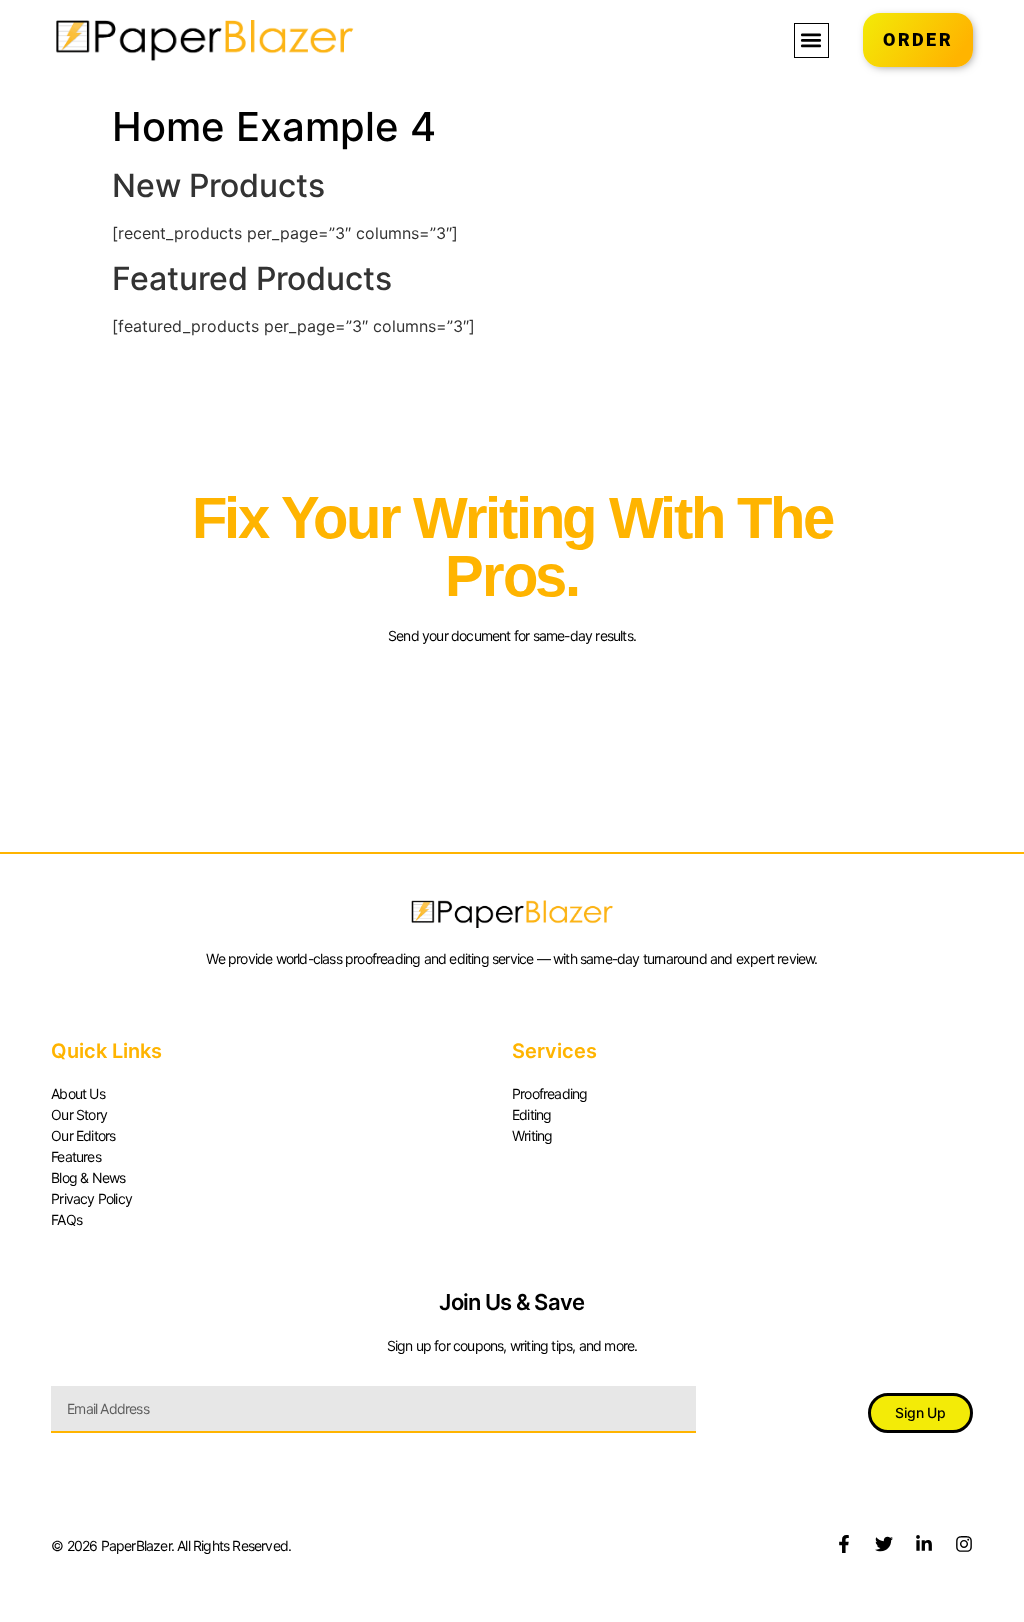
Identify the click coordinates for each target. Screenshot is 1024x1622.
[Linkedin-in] (924, 1544)
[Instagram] (964, 1544)
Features (76, 1156)
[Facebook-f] (844, 1544)
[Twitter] (884, 1544)
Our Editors (83, 1135)
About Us (78, 1093)
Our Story (79, 1114)
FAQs (66, 1219)
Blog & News (88, 1177)
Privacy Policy (91, 1198)
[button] (811, 40)
